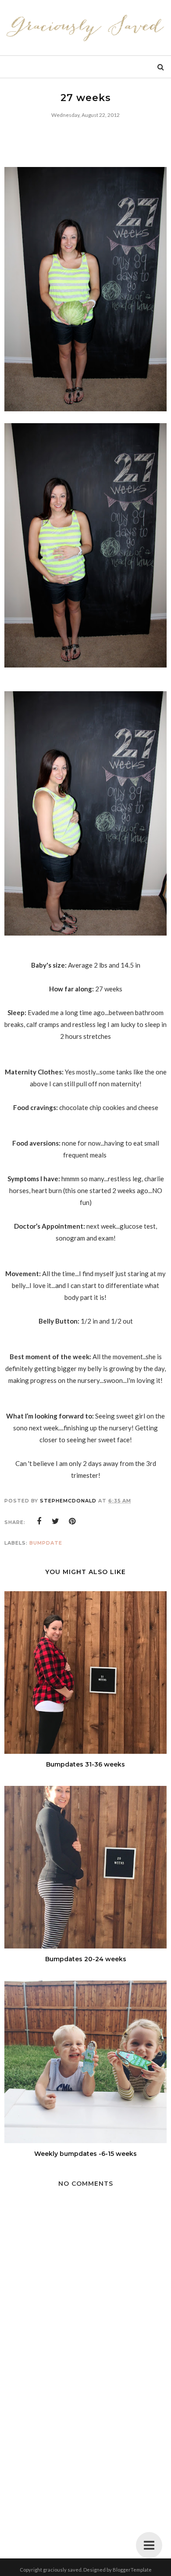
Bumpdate (46, 1543)
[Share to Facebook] (39, 1521)
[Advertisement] (85, 2459)
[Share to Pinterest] (72, 1521)
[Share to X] (56, 1521)
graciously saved (62, 2570)
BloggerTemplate (132, 2570)
